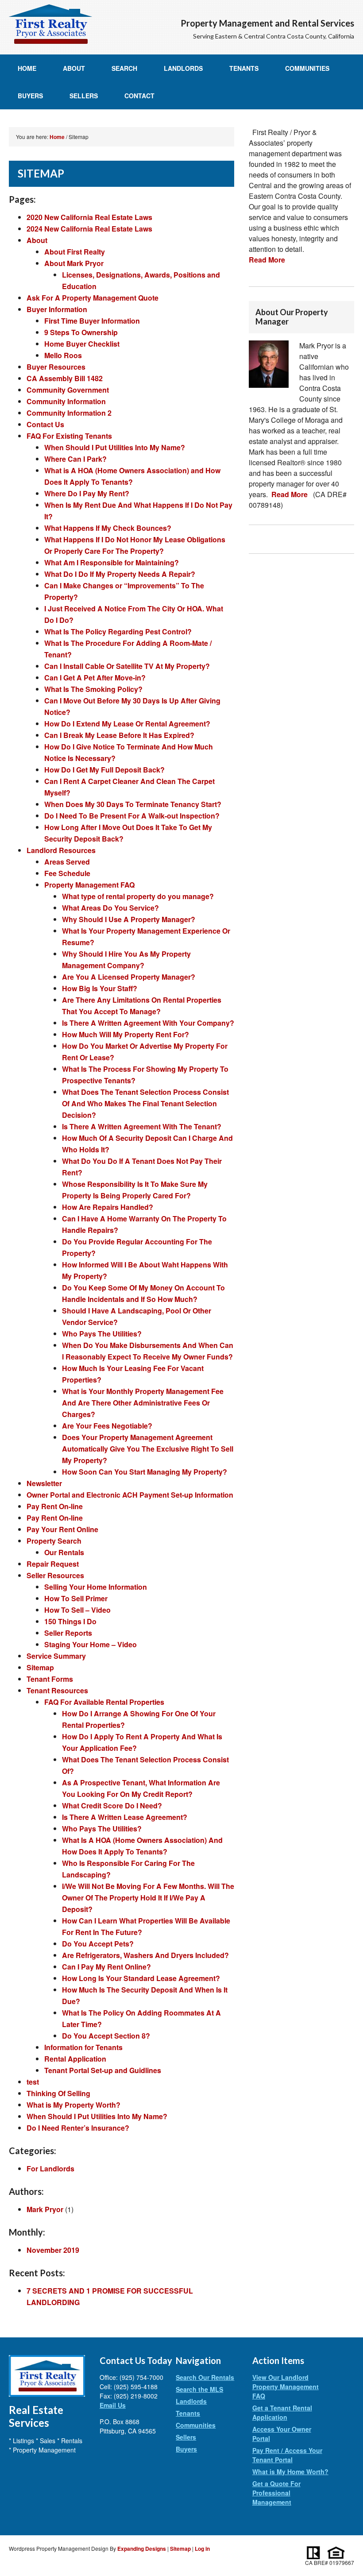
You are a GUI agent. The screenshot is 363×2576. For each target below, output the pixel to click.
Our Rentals (64, 1552)
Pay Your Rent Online (62, 1529)
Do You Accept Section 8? (106, 2036)
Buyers (30, 96)
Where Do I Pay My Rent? (87, 493)
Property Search (54, 1541)
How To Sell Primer (76, 1598)
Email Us (113, 2405)
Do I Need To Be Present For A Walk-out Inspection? (132, 816)
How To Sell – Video (77, 1610)
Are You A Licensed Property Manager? (129, 977)
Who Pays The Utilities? (102, 1334)
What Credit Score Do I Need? (112, 1806)
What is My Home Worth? (290, 2472)
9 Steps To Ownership (81, 332)
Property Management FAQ (89, 885)
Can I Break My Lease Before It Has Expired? (119, 735)
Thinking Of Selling (58, 2093)
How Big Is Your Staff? (100, 988)
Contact (139, 96)
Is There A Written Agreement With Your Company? (148, 1023)
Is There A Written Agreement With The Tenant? (142, 1126)
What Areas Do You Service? (110, 908)
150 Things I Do (70, 1621)
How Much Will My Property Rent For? (126, 1034)
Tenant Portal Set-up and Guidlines (103, 2070)
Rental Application (75, 2059)
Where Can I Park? (75, 459)
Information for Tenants (83, 2047)
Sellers (84, 96)
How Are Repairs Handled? (108, 1207)
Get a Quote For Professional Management (276, 2493)
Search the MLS (199, 2389)
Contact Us (45, 424)
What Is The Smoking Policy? (93, 689)
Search (124, 68)
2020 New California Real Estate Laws (89, 217)
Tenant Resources (57, 1690)
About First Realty (75, 252)
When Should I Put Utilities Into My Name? (115, 447)
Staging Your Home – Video (91, 1644)
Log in (202, 2549)
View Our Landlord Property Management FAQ (286, 2387)
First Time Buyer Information (92, 321)
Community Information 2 (69, 413)
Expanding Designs (142, 2549)
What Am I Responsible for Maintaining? (112, 562)
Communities (307, 68)
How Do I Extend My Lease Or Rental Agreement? (127, 724)
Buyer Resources (56, 367)
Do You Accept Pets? (98, 1944)
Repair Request (53, 1564)
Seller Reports (68, 1633)
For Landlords (50, 2169)
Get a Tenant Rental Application (282, 2412)
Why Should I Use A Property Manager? (129, 919)
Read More (267, 260)
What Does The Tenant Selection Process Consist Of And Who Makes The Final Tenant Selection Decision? (145, 1103)
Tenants (244, 68)
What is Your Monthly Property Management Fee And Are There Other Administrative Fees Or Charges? (143, 1403)
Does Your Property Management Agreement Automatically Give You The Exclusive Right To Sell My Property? (148, 1449)
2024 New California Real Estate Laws (89, 229)
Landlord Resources (61, 850)
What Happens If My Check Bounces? (108, 528)
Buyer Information (57, 309)
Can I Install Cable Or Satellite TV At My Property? (127, 666)
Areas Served (67, 862)
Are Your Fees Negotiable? (107, 1426)
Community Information (66, 401)
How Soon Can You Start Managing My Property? (145, 1472)
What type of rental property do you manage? (138, 896)
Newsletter (44, 1483)
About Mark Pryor (74, 263)
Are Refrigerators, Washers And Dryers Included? (145, 1955)
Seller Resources (55, 1575)
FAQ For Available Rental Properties (104, 1702)
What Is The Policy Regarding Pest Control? (118, 631)
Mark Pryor (45, 2209)
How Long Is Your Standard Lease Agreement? (141, 1978)
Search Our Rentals (205, 2377)
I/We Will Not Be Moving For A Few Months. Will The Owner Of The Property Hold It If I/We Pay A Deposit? (148, 1898)
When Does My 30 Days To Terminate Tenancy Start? (133, 804)
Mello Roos (63, 355)
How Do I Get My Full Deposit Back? (104, 770)
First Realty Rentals (50, 24)
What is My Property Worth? (73, 2105)
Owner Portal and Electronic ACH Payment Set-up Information (130, 1495)
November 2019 (53, 2250)
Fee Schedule (67, 873)
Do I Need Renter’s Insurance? (78, 2128)
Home (27, 68)
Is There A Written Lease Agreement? (125, 1817)
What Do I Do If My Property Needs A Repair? (120, 574)
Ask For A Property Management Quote (93, 298)
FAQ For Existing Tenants (69, 436)
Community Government (68, 390)
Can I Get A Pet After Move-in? (95, 678)
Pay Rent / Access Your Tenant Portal (287, 2455)
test (33, 2082)
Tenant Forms (50, 1679)
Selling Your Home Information (96, 1587)
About (74, 68)
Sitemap (40, 1667)
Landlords (183, 68)
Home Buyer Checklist (82, 344)
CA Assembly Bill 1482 (65, 378)
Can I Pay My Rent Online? (106, 1967)
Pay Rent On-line (55, 1506)
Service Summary (56, 1656)
